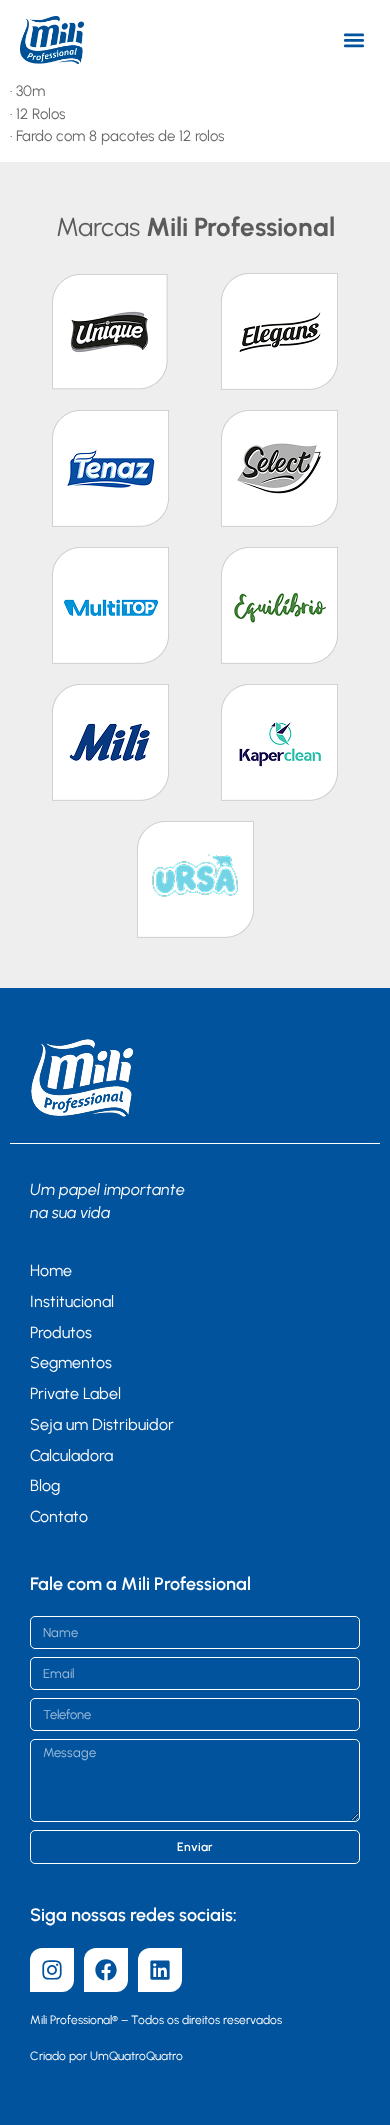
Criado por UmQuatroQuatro (106, 2056)
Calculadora (71, 1455)
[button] (353, 40)
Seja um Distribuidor (102, 1424)
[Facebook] (106, 1970)
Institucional (72, 1301)
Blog (45, 1485)
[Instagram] (52, 1970)
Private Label (75, 1393)
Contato (59, 1516)
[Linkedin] (160, 1970)
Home (51, 1270)
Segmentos (71, 1362)
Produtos (61, 1332)
